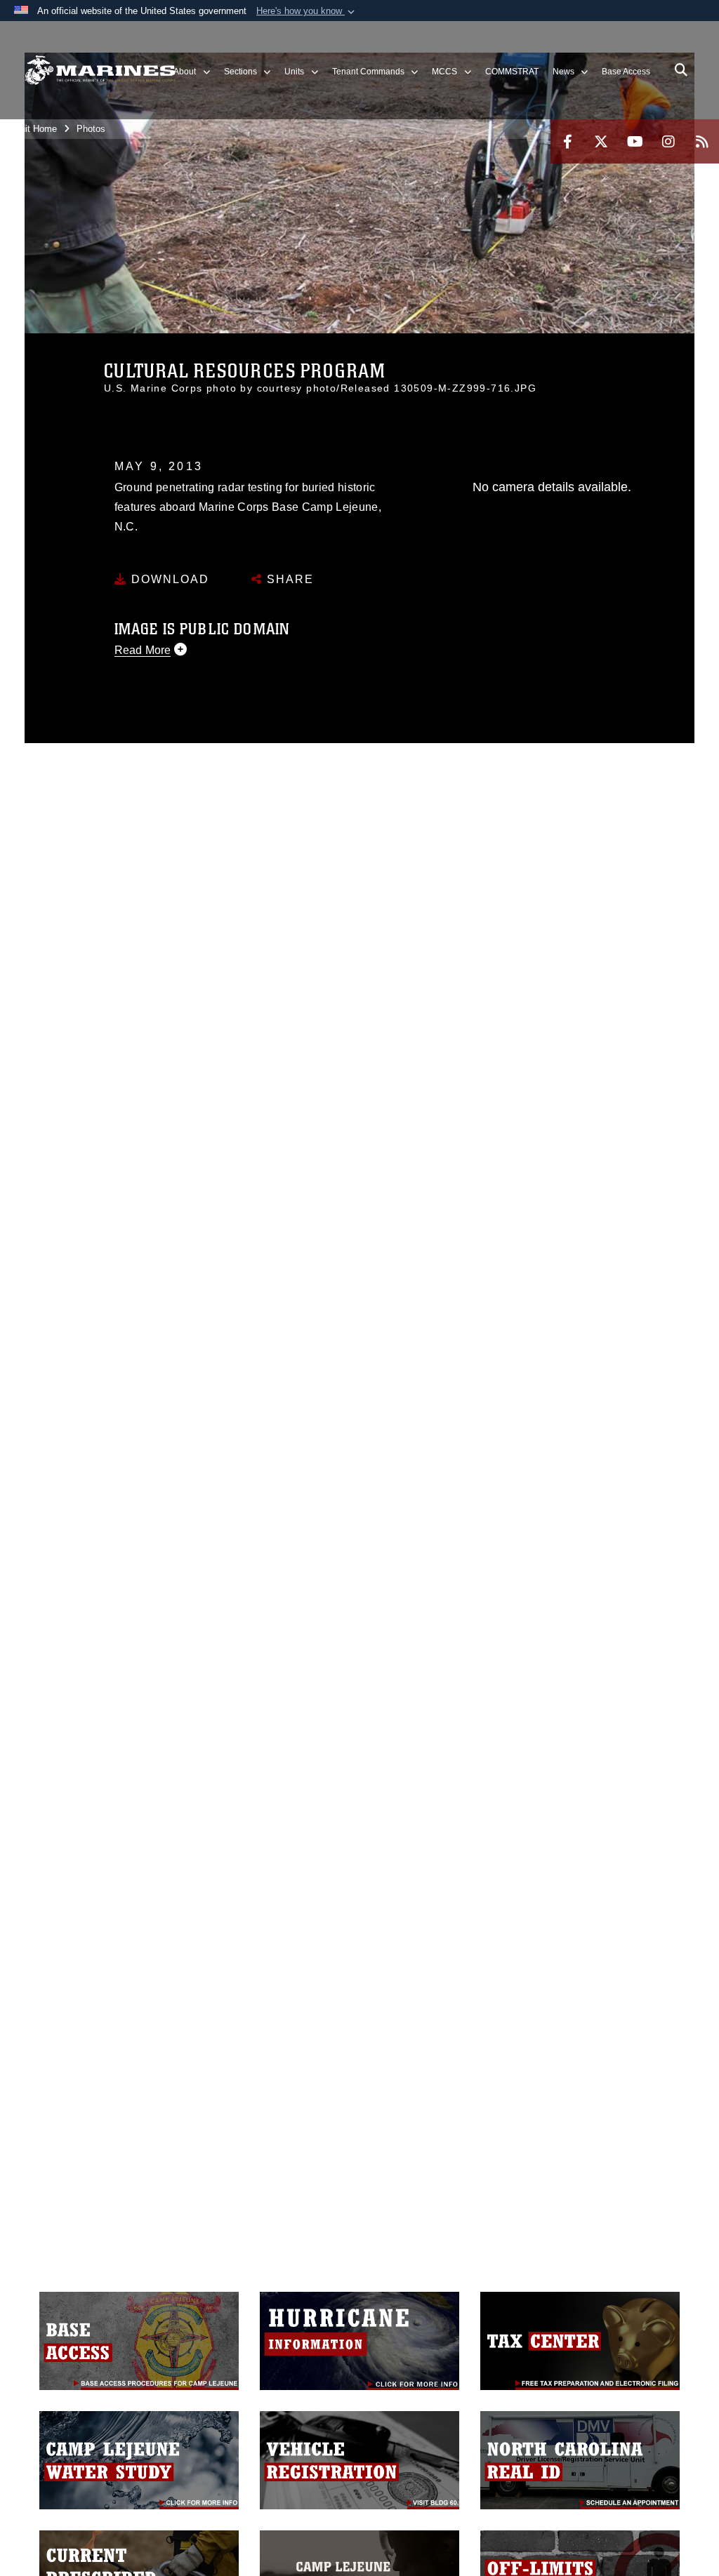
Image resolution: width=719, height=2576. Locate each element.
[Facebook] (567, 141)
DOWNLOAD (168, 579)
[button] (307, 11)
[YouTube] (635, 141)
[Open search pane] (681, 70)
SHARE (288, 579)
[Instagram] (668, 141)
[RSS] (702, 141)
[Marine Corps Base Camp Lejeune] (100, 71)
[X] (601, 141)
